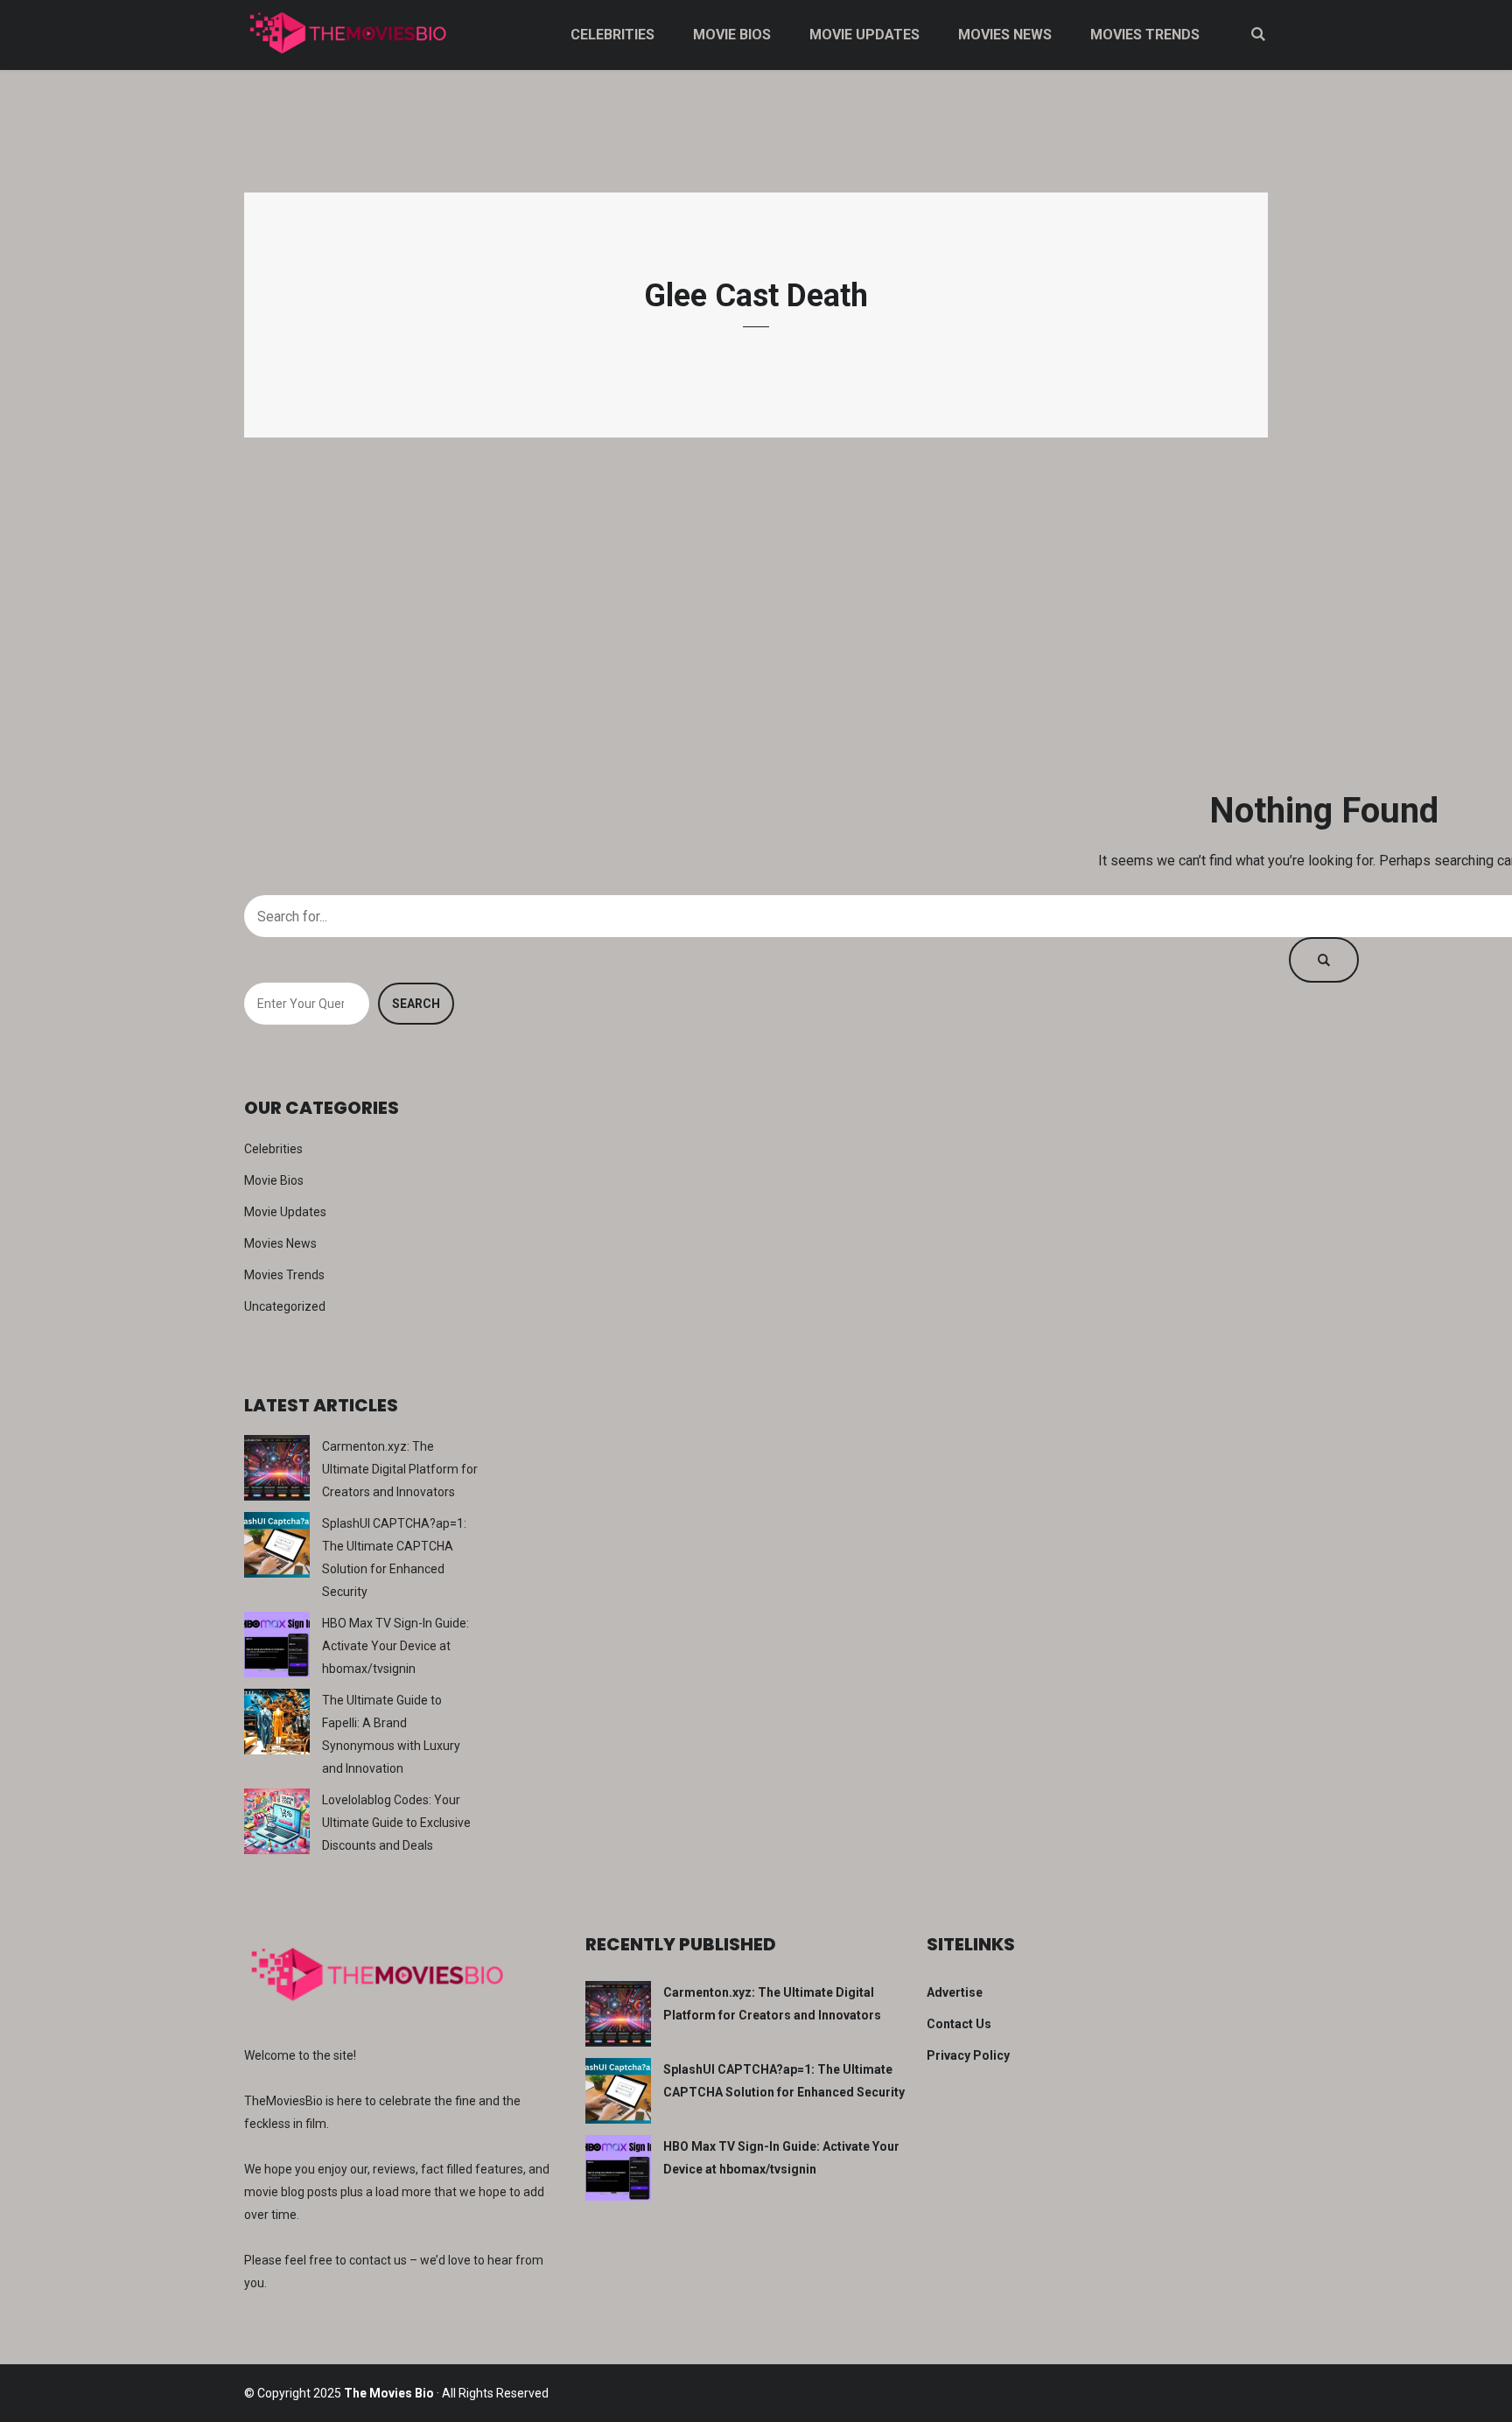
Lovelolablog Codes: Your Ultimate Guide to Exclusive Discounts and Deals (396, 1823)
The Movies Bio (389, 2393)
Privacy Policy (968, 2055)
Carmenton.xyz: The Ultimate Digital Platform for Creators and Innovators (400, 1469)
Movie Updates (864, 35)
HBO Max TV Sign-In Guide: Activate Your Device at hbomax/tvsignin (395, 1646)
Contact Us (959, 2024)
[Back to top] (1494, 2404)
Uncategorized (285, 1306)
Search (416, 1004)
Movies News (1005, 35)
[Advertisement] (756, 612)
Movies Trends (1145, 35)
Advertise (955, 1992)
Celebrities (612, 35)
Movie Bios (732, 35)
